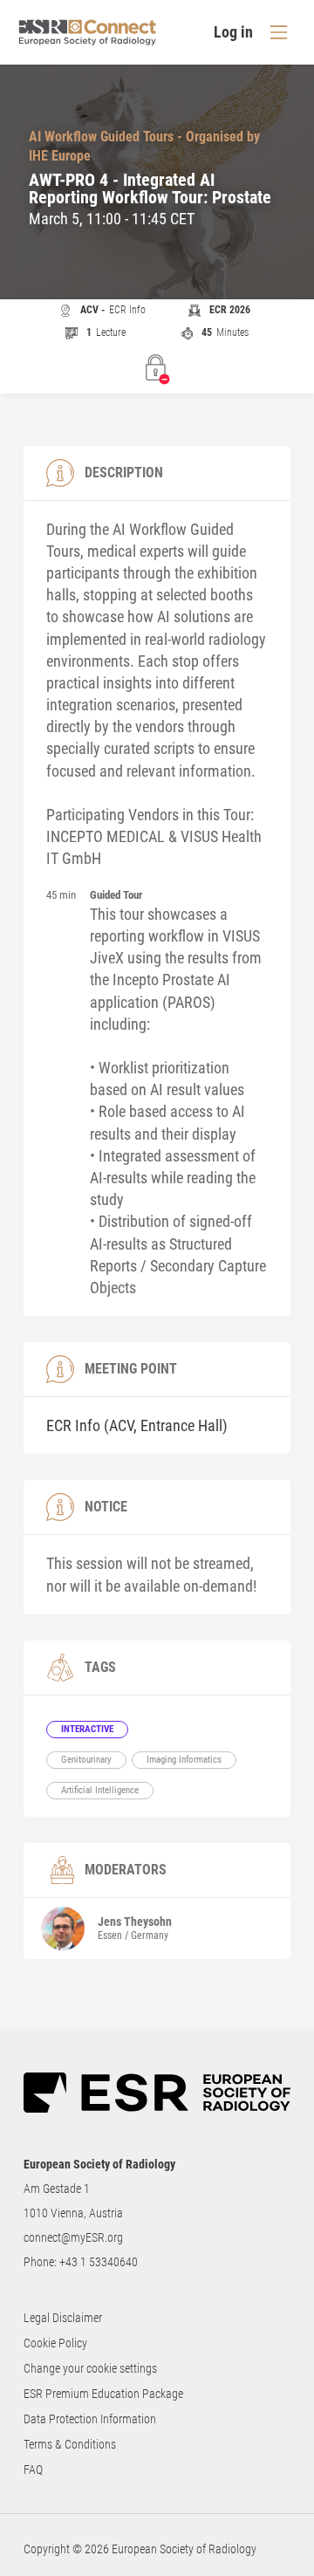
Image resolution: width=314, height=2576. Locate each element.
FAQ (33, 2470)
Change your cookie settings (90, 2368)
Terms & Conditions (70, 2444)
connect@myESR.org (73, 2237)
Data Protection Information (90, 2419)
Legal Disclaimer (63, 2318)
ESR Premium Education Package (103, 2394)
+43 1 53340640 (99, 2262)
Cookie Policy (55, 2343)
